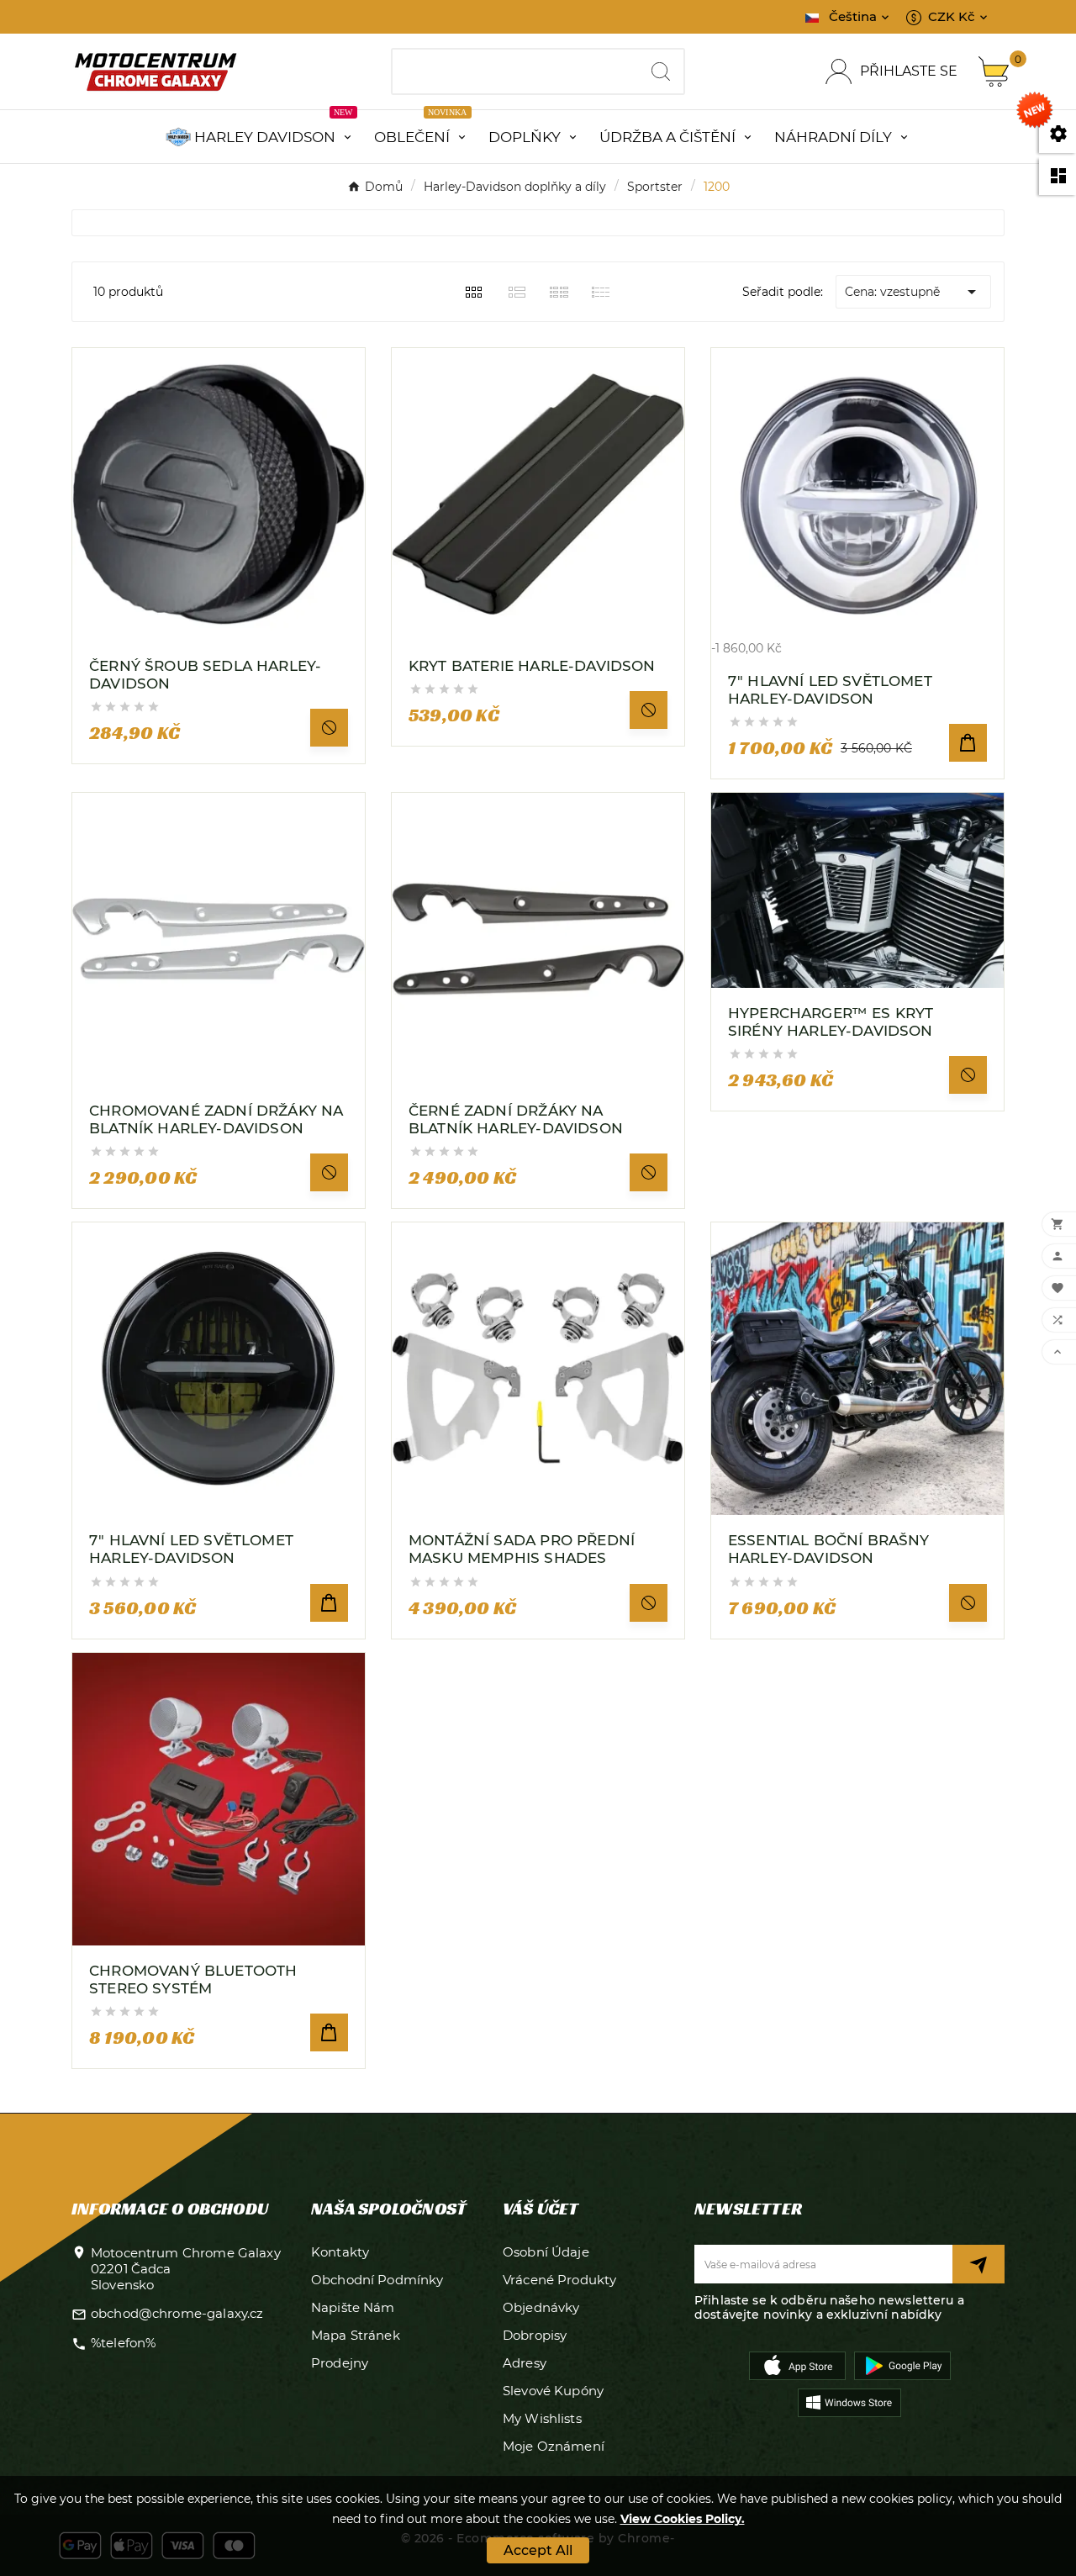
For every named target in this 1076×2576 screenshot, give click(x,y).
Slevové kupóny (553, 2391)
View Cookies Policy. (683, 2519)
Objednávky (541, 2307)
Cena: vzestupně (913, 292)
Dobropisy (535, 2335)
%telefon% (123, 2343)
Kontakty (340, 2252)
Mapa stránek (356, 2335)
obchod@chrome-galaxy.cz (177, 2313)
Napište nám (353, 2307)
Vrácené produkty (559, 2280)
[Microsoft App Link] (849, 2401)
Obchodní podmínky (377, 2280)
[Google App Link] (902, 2364)
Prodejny (340, 2363)
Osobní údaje (546, 2252)
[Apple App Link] (797, 2364)
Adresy (525, 2363)
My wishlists (542, 2418)
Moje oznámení (554, 2446)
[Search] (661, 71)
